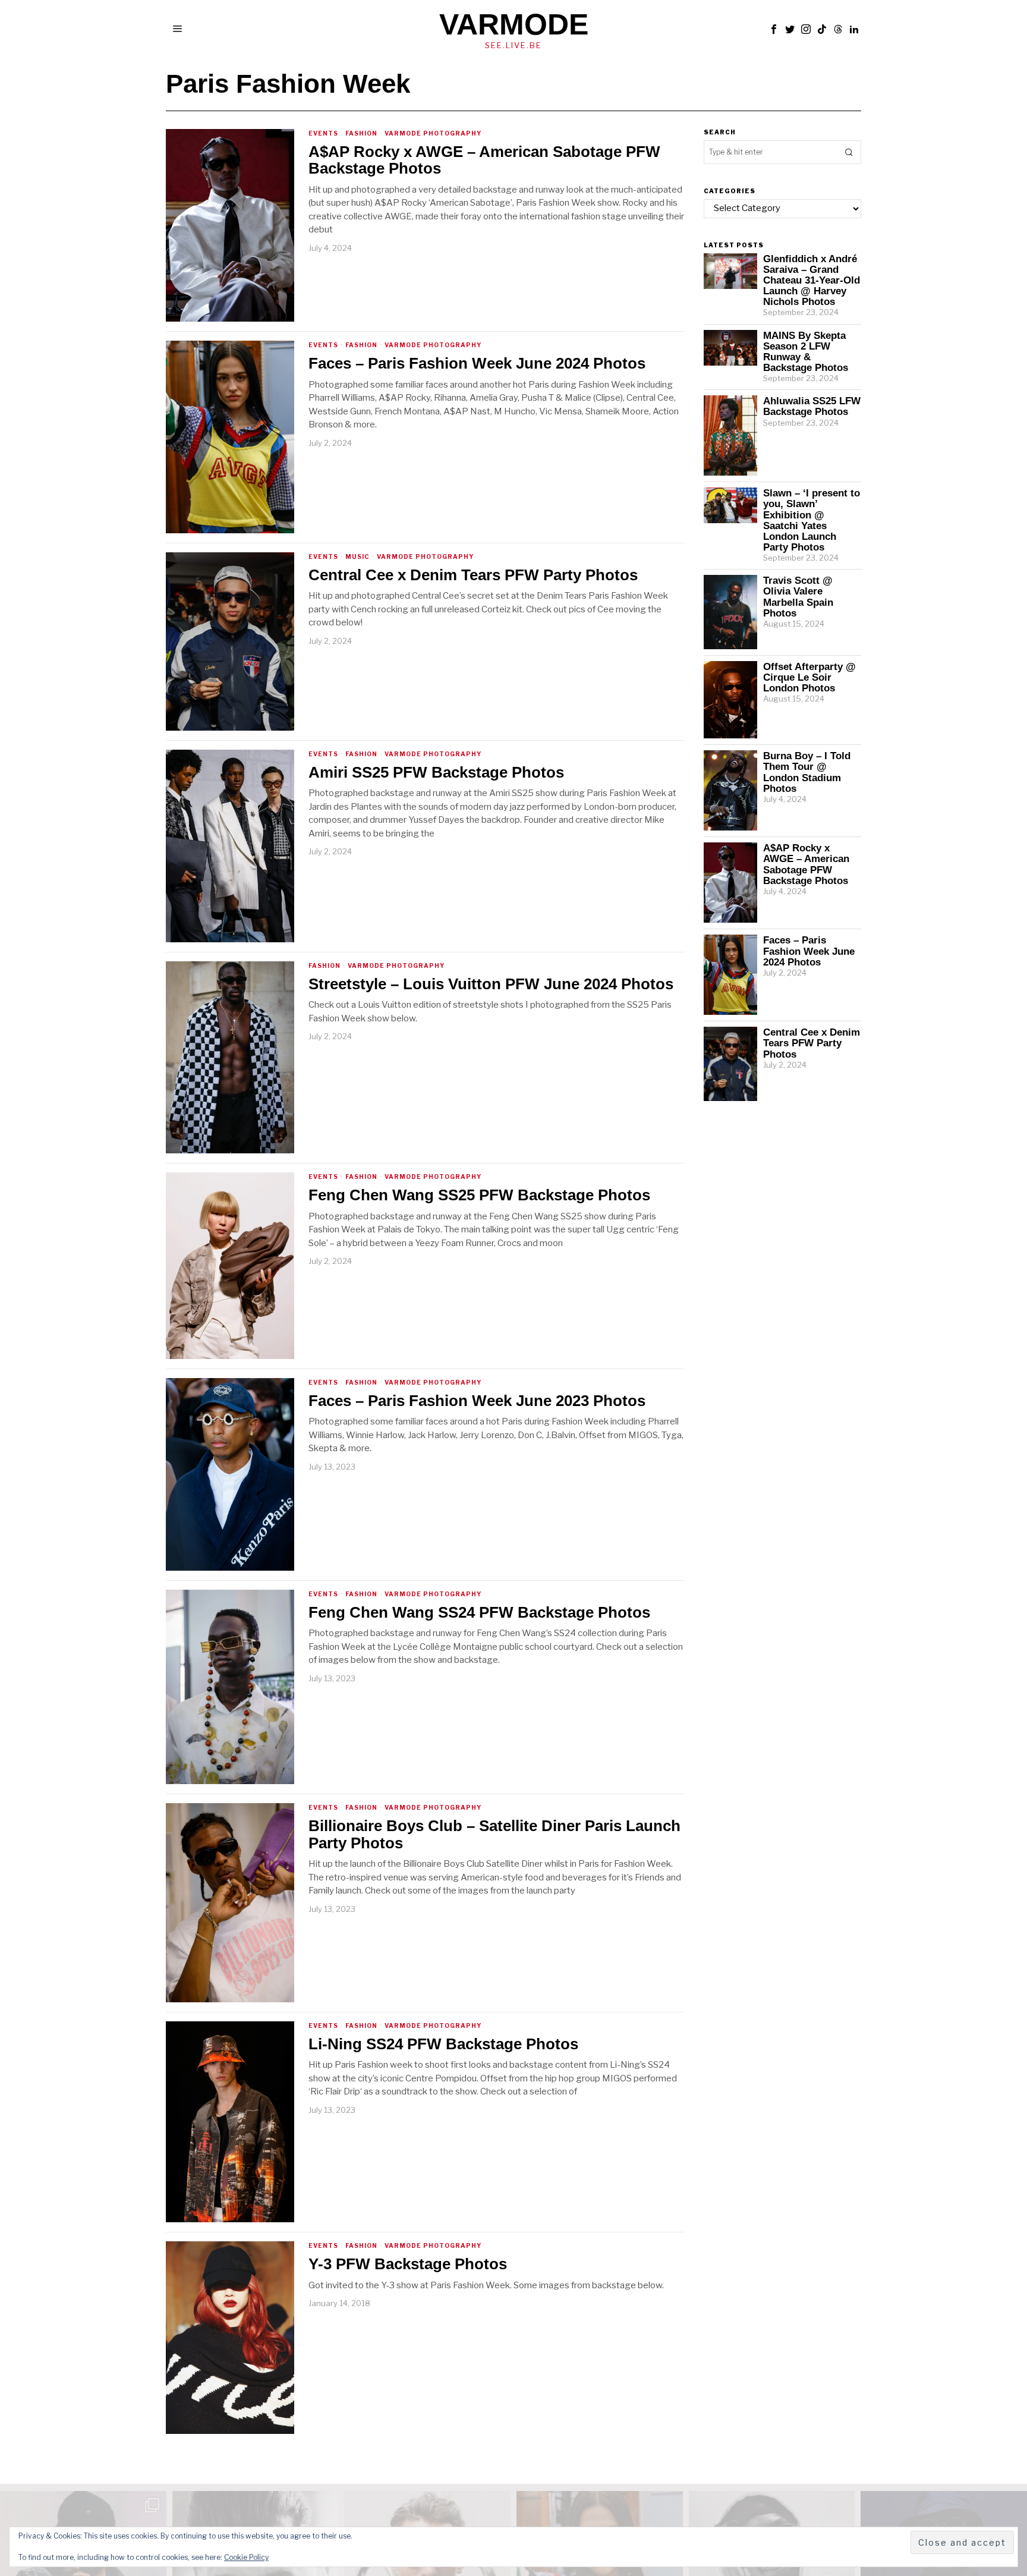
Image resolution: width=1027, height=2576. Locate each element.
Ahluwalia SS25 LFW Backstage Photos (812, 406)
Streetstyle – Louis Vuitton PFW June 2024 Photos (491, 984)
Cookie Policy (246, 2557)
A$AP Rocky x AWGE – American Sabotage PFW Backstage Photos (484, 160)
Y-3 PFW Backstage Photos (408, 2264)
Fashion (361, 133)
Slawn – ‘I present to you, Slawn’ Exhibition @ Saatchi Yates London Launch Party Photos (812, 520)
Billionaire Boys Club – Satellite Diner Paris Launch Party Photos (494, 1834)
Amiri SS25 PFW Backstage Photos (436, 773)
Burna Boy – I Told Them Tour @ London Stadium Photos (807, 772)
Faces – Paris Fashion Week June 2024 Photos (477, 364)
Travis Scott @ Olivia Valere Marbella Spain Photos (798, 596)
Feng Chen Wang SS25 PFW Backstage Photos (479, 1195)
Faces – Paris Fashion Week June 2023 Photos (477, 1401)
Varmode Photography (433, 133)
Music (357, 556)
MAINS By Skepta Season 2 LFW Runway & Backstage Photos (806, 351)
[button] (849, 152)
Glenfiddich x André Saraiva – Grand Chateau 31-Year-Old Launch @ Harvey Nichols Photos (812, 280)
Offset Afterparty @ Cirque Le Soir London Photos (809, 677)
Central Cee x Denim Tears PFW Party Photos (473, 575)
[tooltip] (774, 29)
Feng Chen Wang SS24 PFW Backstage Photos (479, 1613)
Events (323, 133)
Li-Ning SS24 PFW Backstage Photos (443, 2044)
